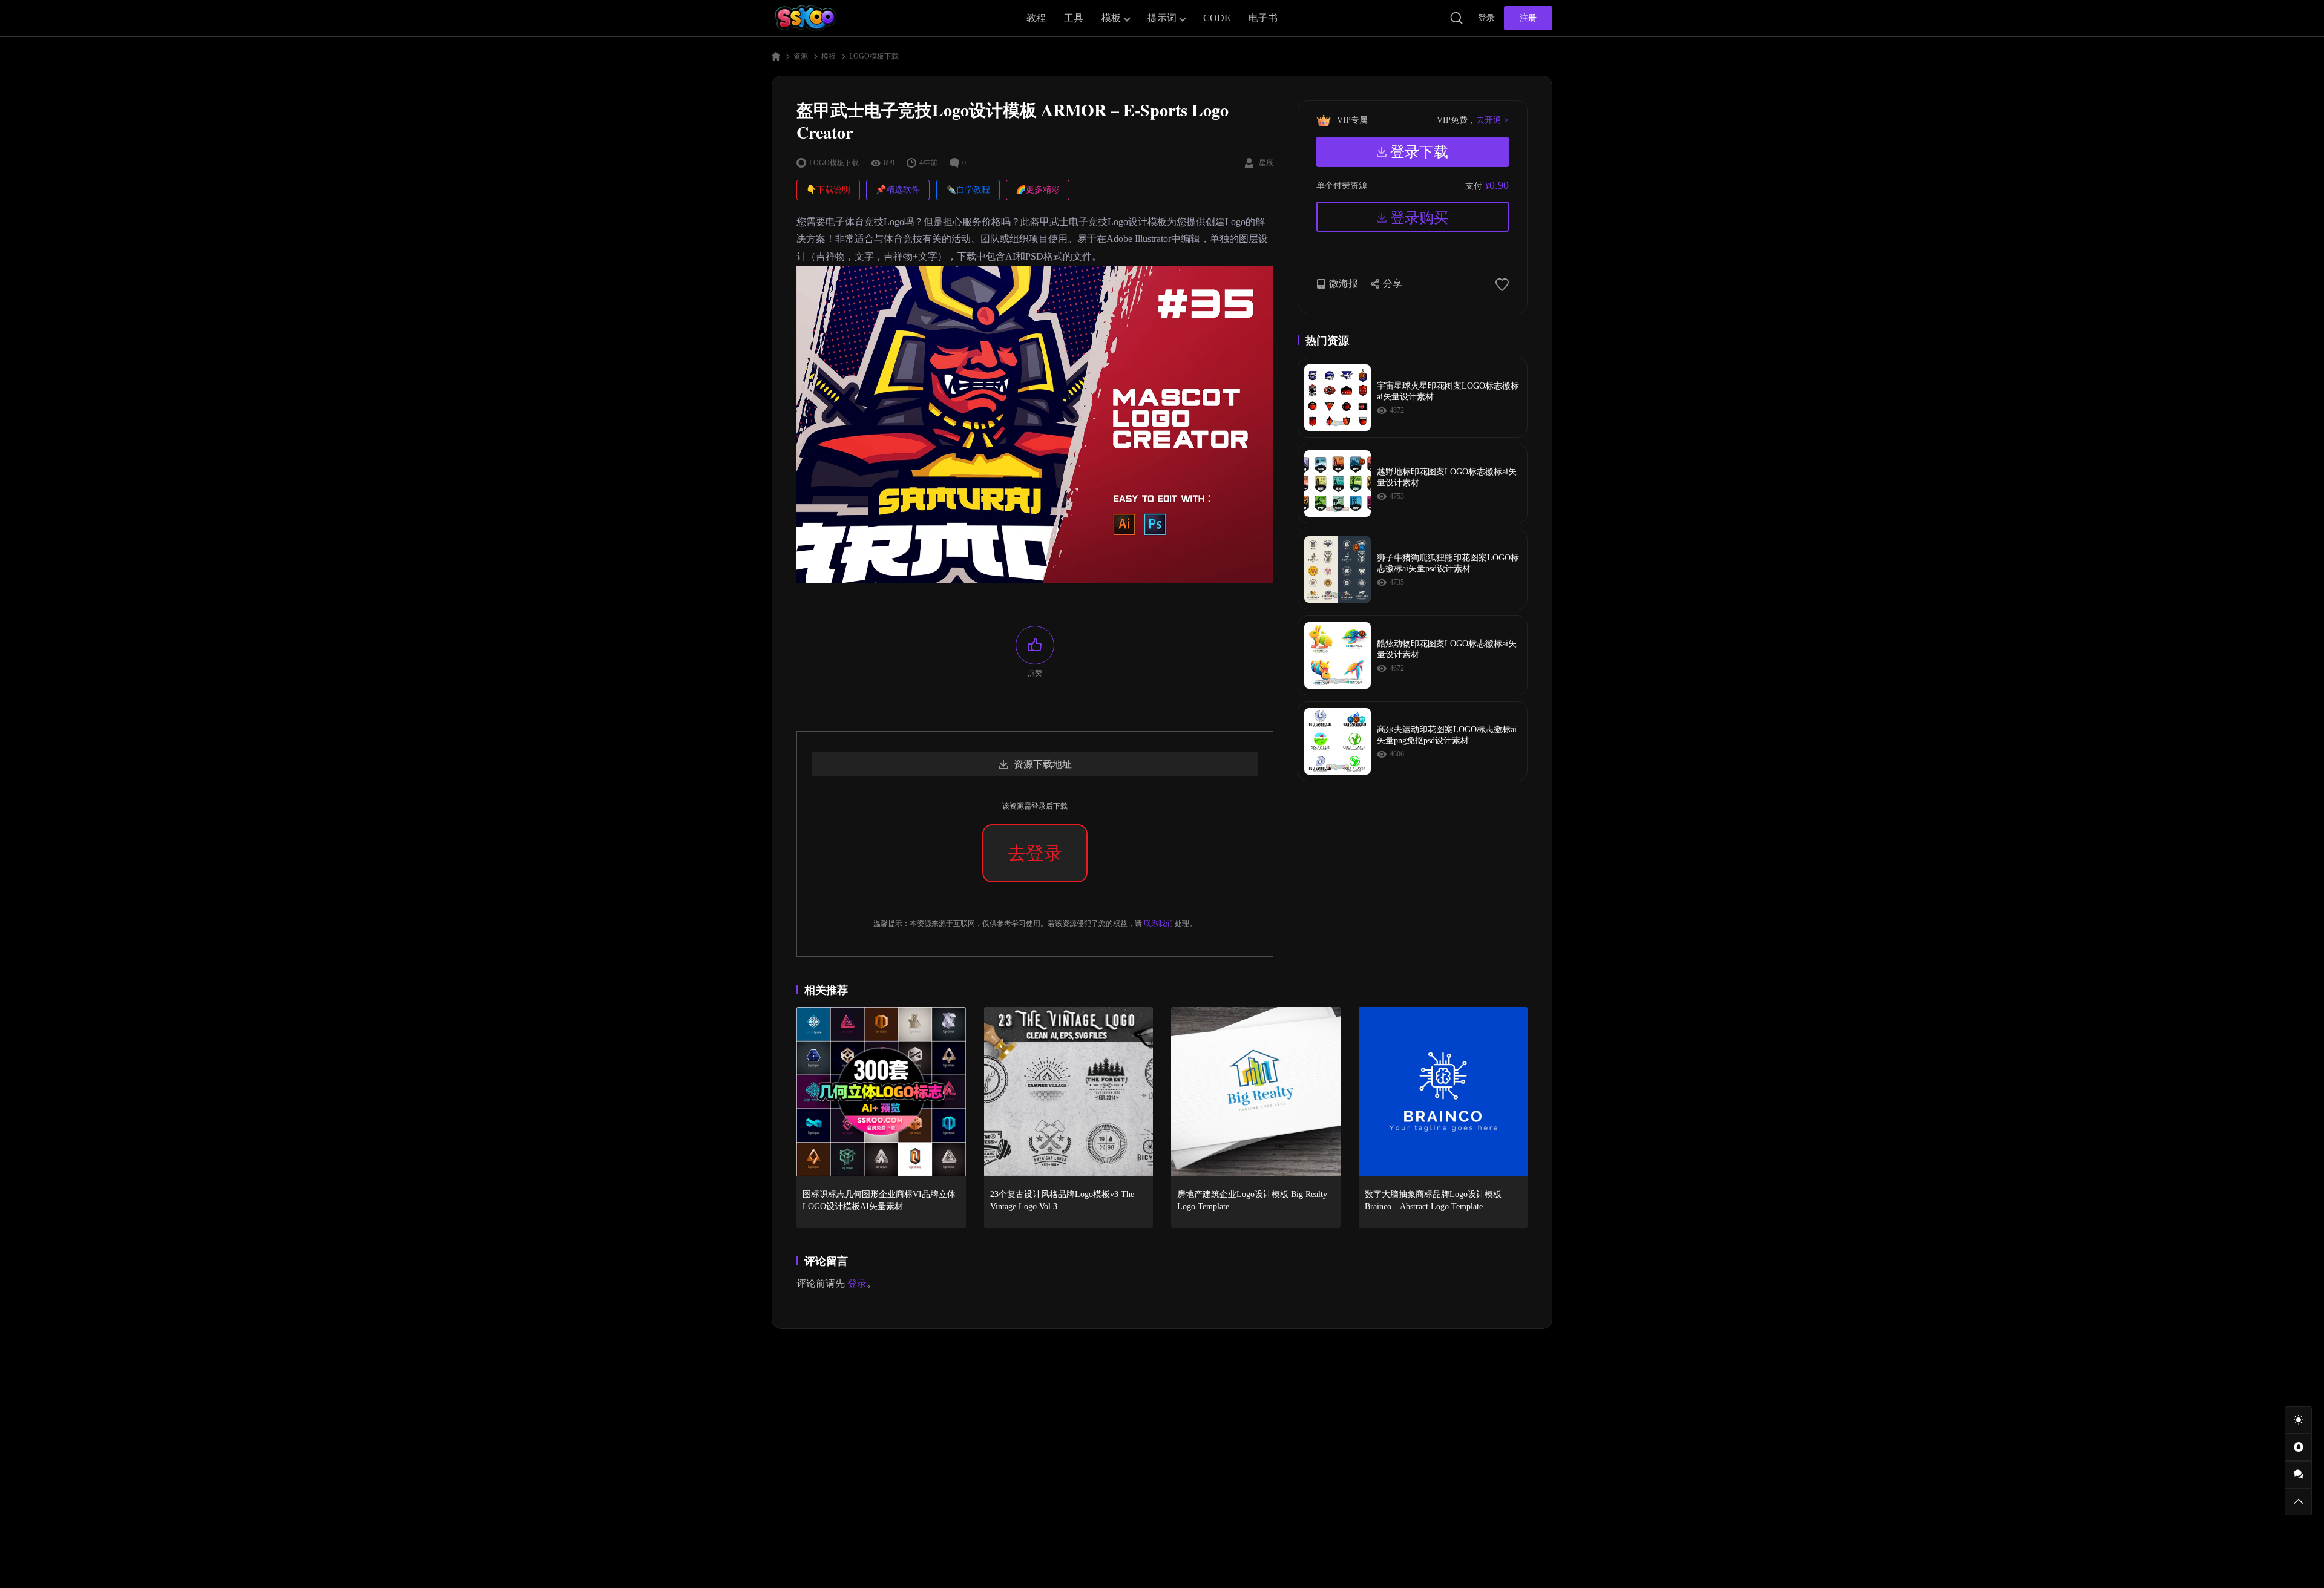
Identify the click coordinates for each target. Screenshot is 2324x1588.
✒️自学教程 (968, 190)
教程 (1036, 18)
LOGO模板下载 (874, 56)
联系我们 (1158, 924)
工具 (1074, 18)
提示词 (1162, 18)
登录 (1486, 18)
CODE (1217, 18)
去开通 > (1492, 120)
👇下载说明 (828, 190)
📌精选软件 (898, 190)
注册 (1528, 18)
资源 (801, 56)
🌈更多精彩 (1038, 190)
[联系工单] (2298, 1475)
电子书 (1263, 18)
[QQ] (2298, 1447)
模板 (1111, 18)
